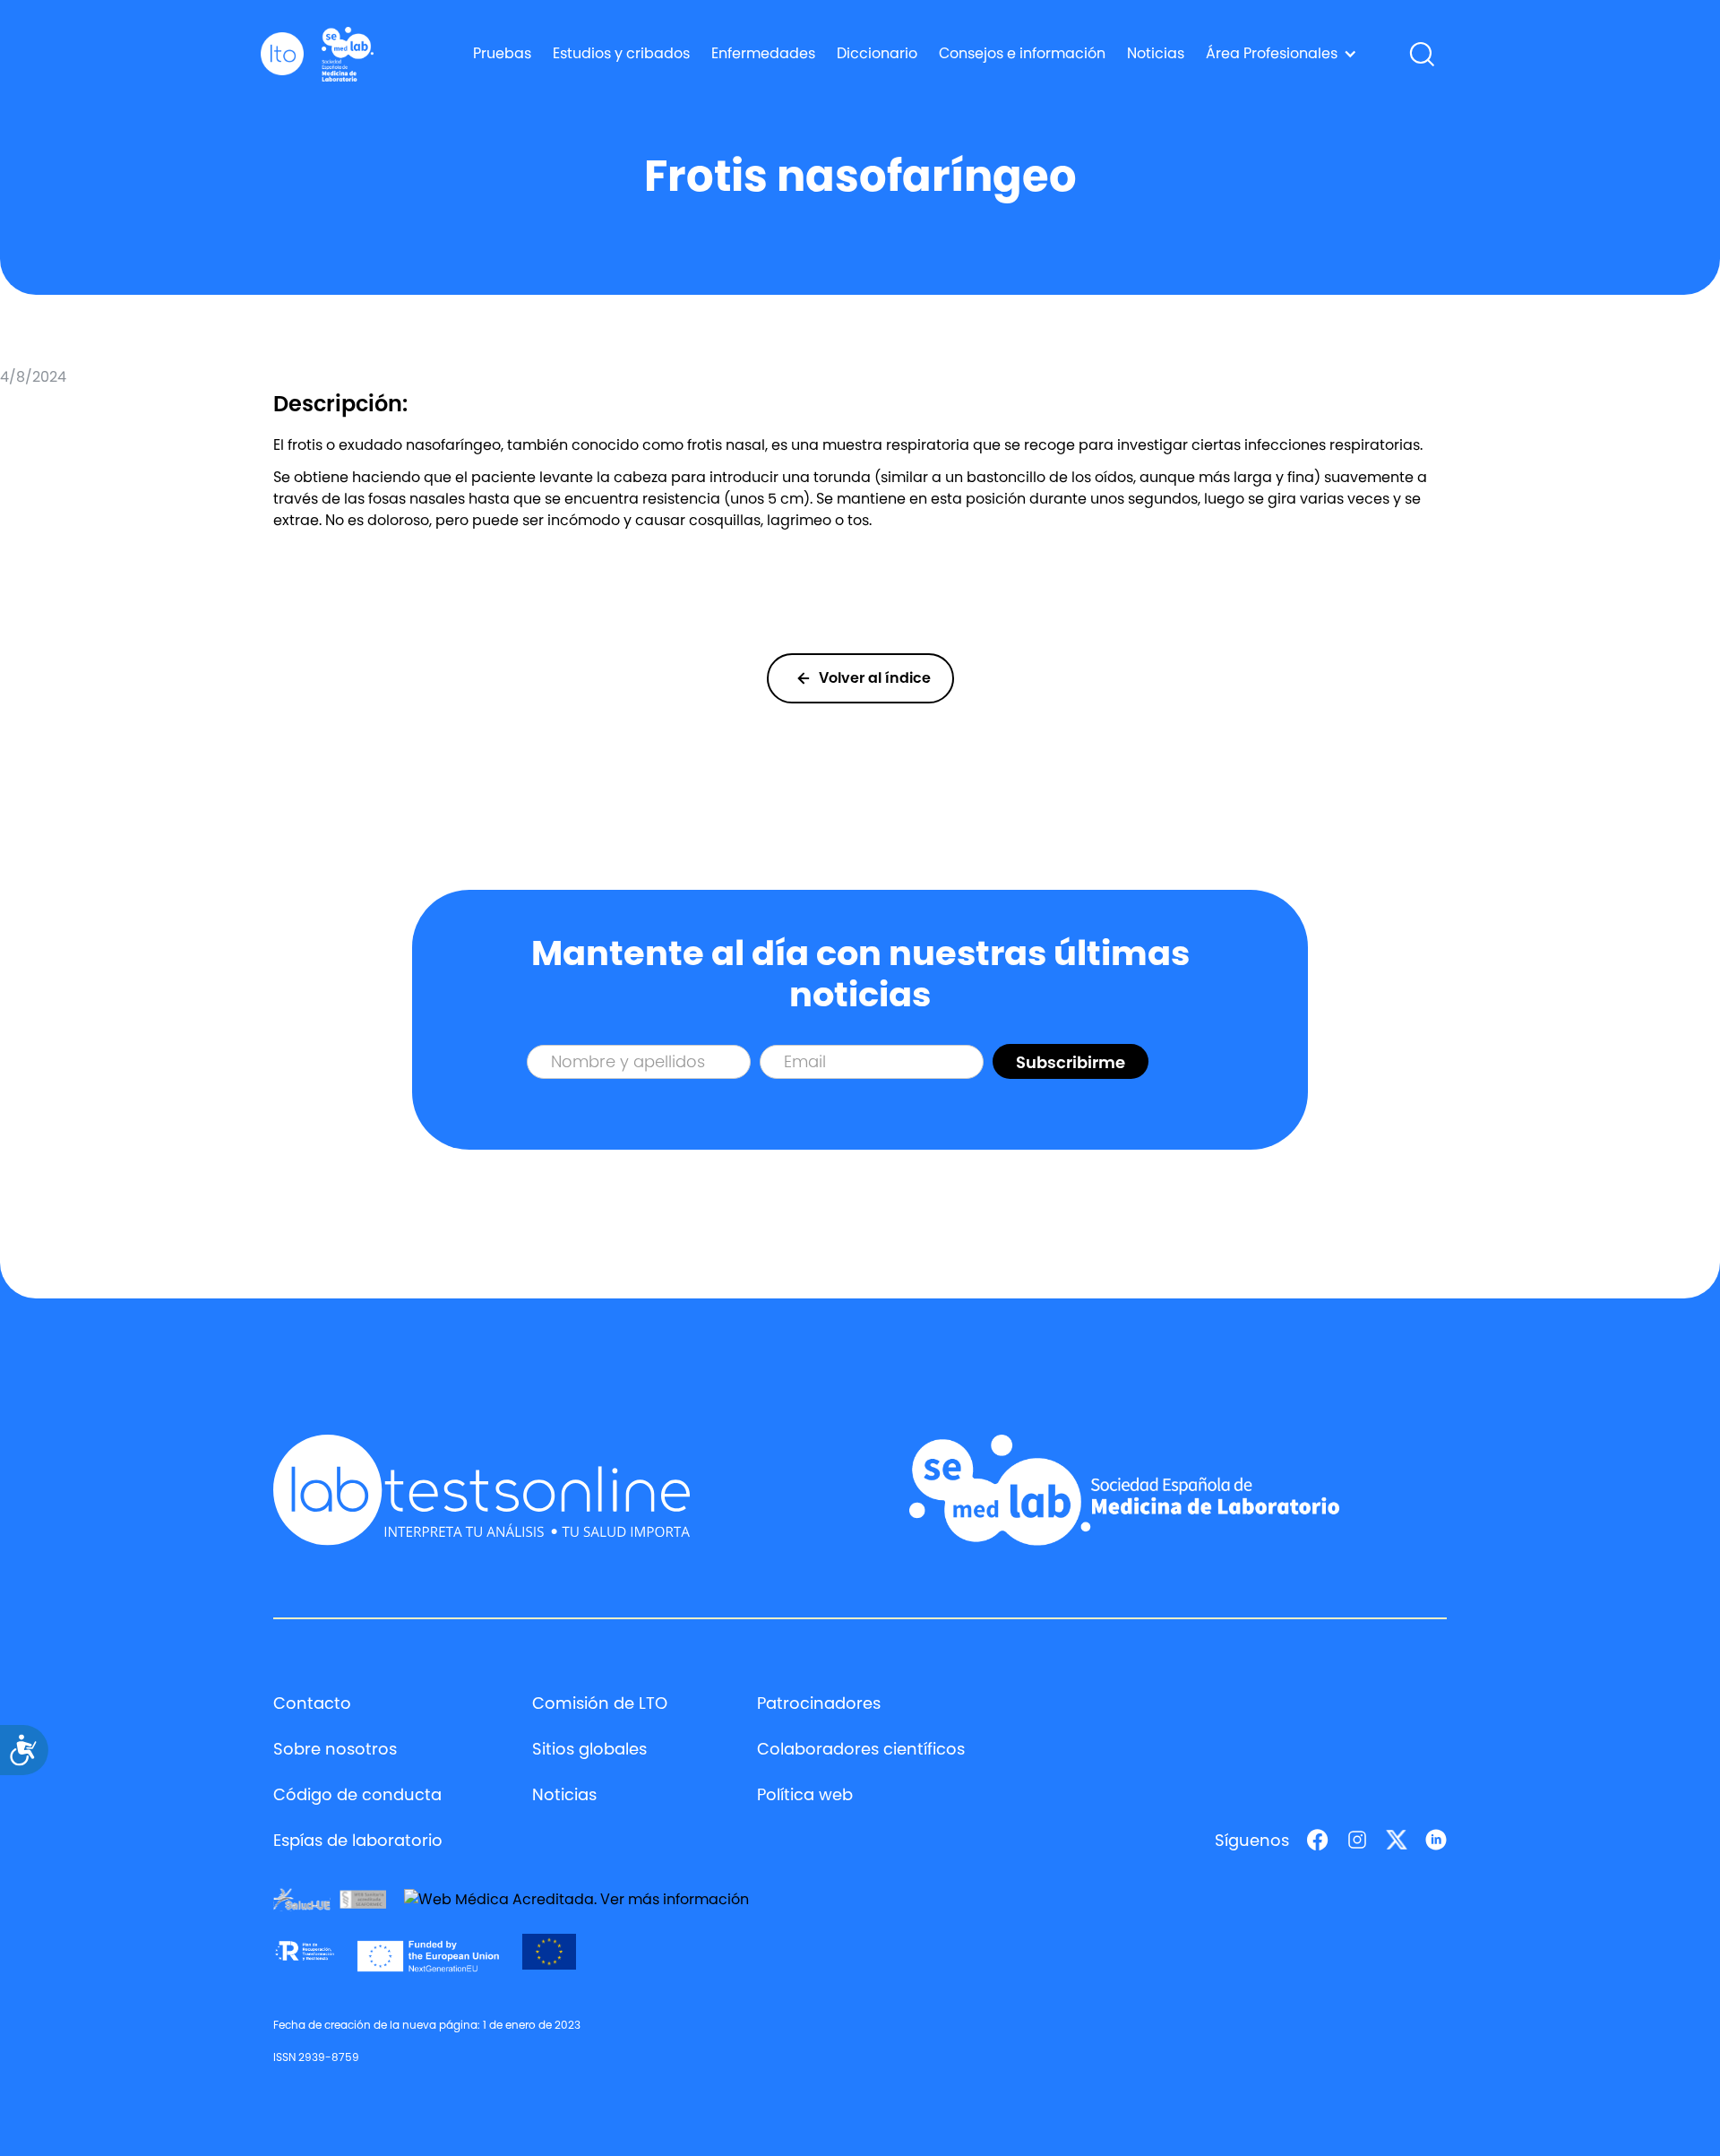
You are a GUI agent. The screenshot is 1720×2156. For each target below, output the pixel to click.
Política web (805, 1794)
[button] (1281, 54)
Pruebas (502, 53)
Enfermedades (763, 53)
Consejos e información (1022, 53)
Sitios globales (589, 1749)
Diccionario (877, 53)
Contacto (312, 1703)
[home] (282, 54)
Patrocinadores (819, 1703)
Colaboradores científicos (861, 1749)
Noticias (1156, 53)
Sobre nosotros (335, 1749)
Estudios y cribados (621, 53)
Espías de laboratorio (358, 1840)
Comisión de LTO (600, 1703)
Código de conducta (357, 1794)
